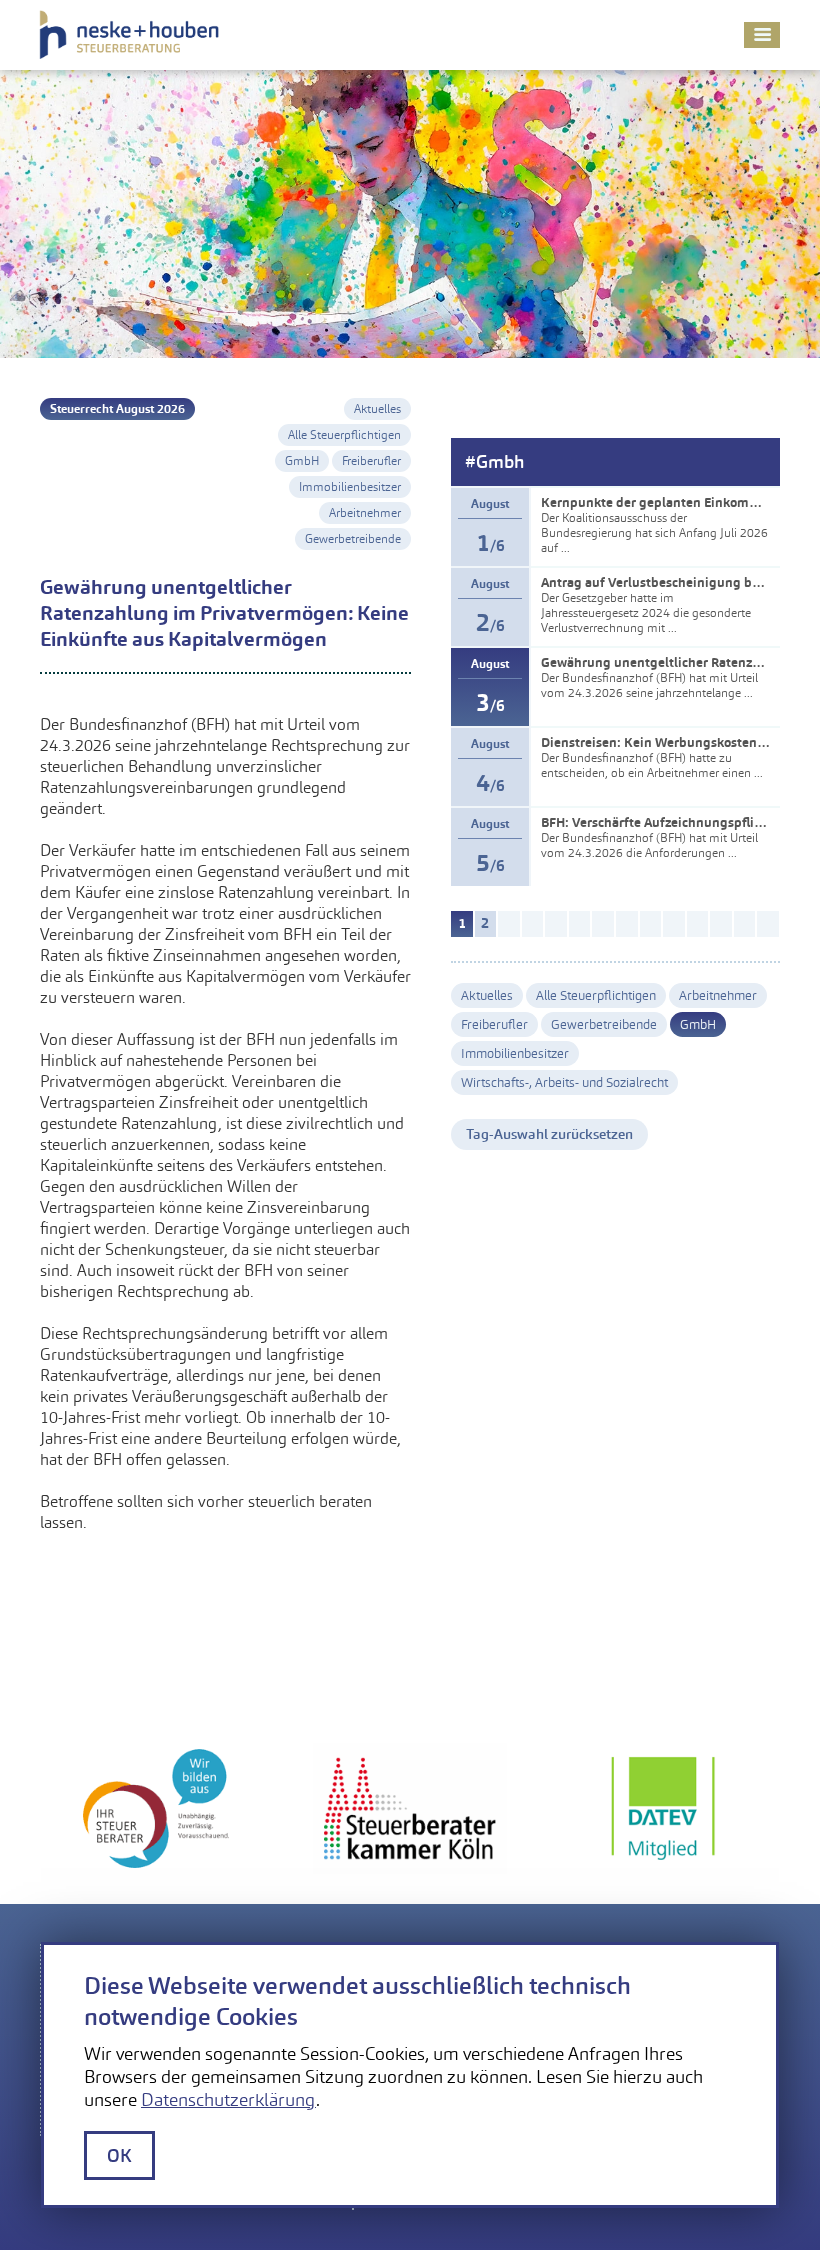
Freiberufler (371, 461)
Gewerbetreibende (353, 539)
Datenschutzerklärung (228, 2099)
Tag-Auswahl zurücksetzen (549, 1134)
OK (119, 2155)
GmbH (302, 461)
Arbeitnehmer (365, 513)
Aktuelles (377, 409)
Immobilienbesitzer (350, 487)
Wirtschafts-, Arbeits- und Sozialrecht (564, 1082)
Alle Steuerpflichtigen (344, 435)
